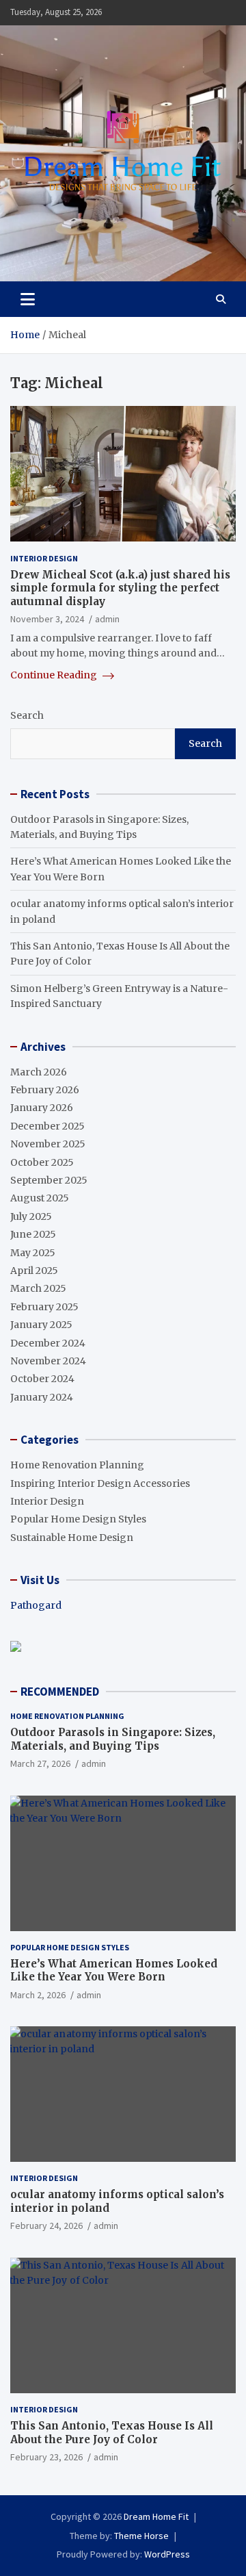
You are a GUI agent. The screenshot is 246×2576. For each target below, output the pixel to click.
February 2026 (45, 1090)
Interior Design (44, 558)
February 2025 (44, 1307)
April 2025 (34, 1271)
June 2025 (33, 1234)
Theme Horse (141, 2536)
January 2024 (42, 1397)
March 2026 (39, 1072)
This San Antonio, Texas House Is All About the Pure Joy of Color (112, 2433)
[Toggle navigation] (28, 299)
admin (107, 619)
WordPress (167, 2554)
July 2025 (31, 1216)
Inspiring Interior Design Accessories (100, 1483)
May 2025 (33, 1253)
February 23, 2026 (46, 2457)
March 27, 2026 (40, 1763)
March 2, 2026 (38, 1995)
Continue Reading (55, 675)
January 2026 (42, 1108)
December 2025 (47, 1126)
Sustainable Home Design (72, 1538)
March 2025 (38, 1288)
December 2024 (48, 1343)
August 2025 (40, 1198)
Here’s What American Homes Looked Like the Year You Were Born (114, 1971)
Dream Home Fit (156, 2516)
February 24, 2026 (46, 2226)
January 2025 (41, 1325)
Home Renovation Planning (77, 1465)
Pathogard (36, 1605)
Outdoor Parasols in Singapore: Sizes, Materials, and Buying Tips (113, 1739)
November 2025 (48, 1144)
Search (27, 715)
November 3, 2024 (47, 619)
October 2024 (42, 1379)
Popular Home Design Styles (78, 1519)
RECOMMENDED (60, 1692)
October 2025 (42, 1162)
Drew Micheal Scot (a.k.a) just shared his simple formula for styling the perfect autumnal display (120, 588)
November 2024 (48, 1361)
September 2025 (49, 1180)
